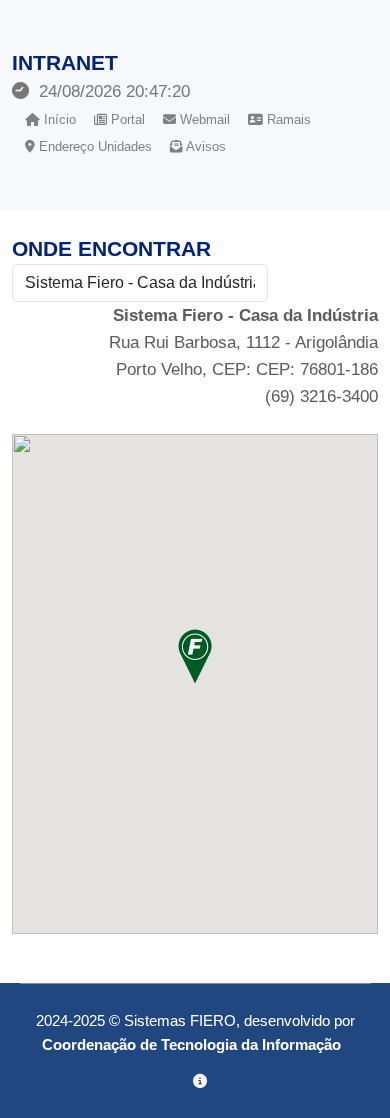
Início (58, 119)
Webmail (203, 119)
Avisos (204, 146)
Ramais (287, 119)
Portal (126, 119)
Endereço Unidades (93, 146)
